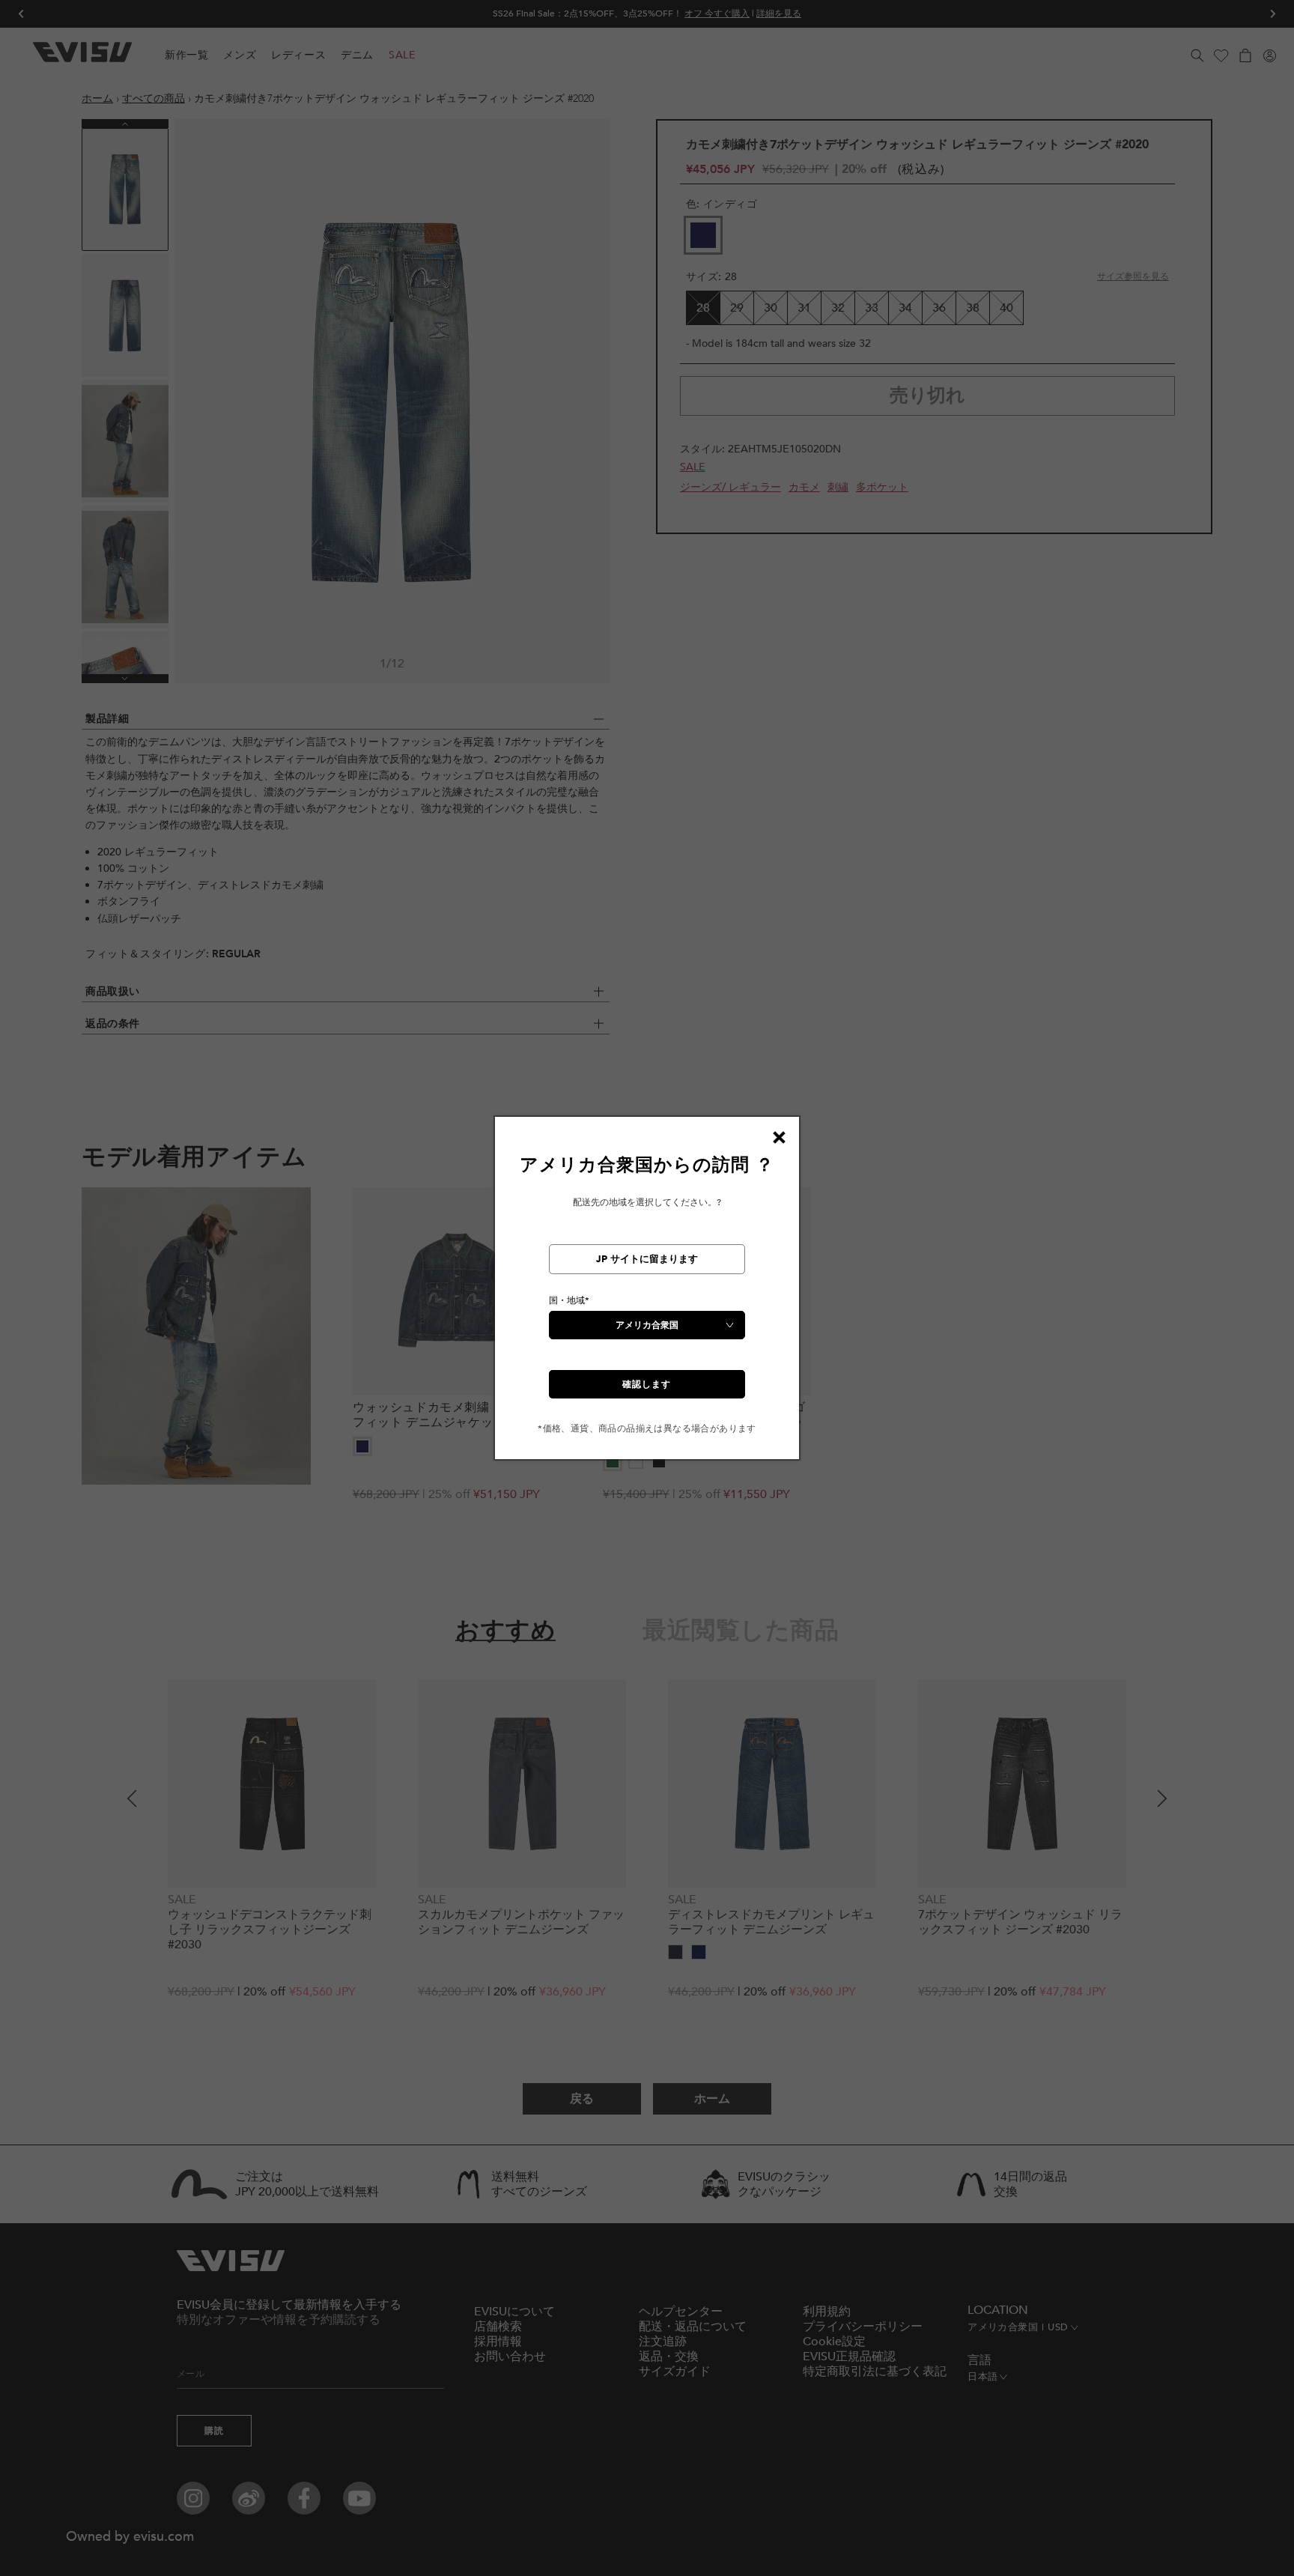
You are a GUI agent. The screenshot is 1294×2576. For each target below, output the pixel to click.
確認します (647, 1384)
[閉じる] (779, 1137)
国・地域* (569, 1300)
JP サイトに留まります (647, 1259)
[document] (647, 1294)
